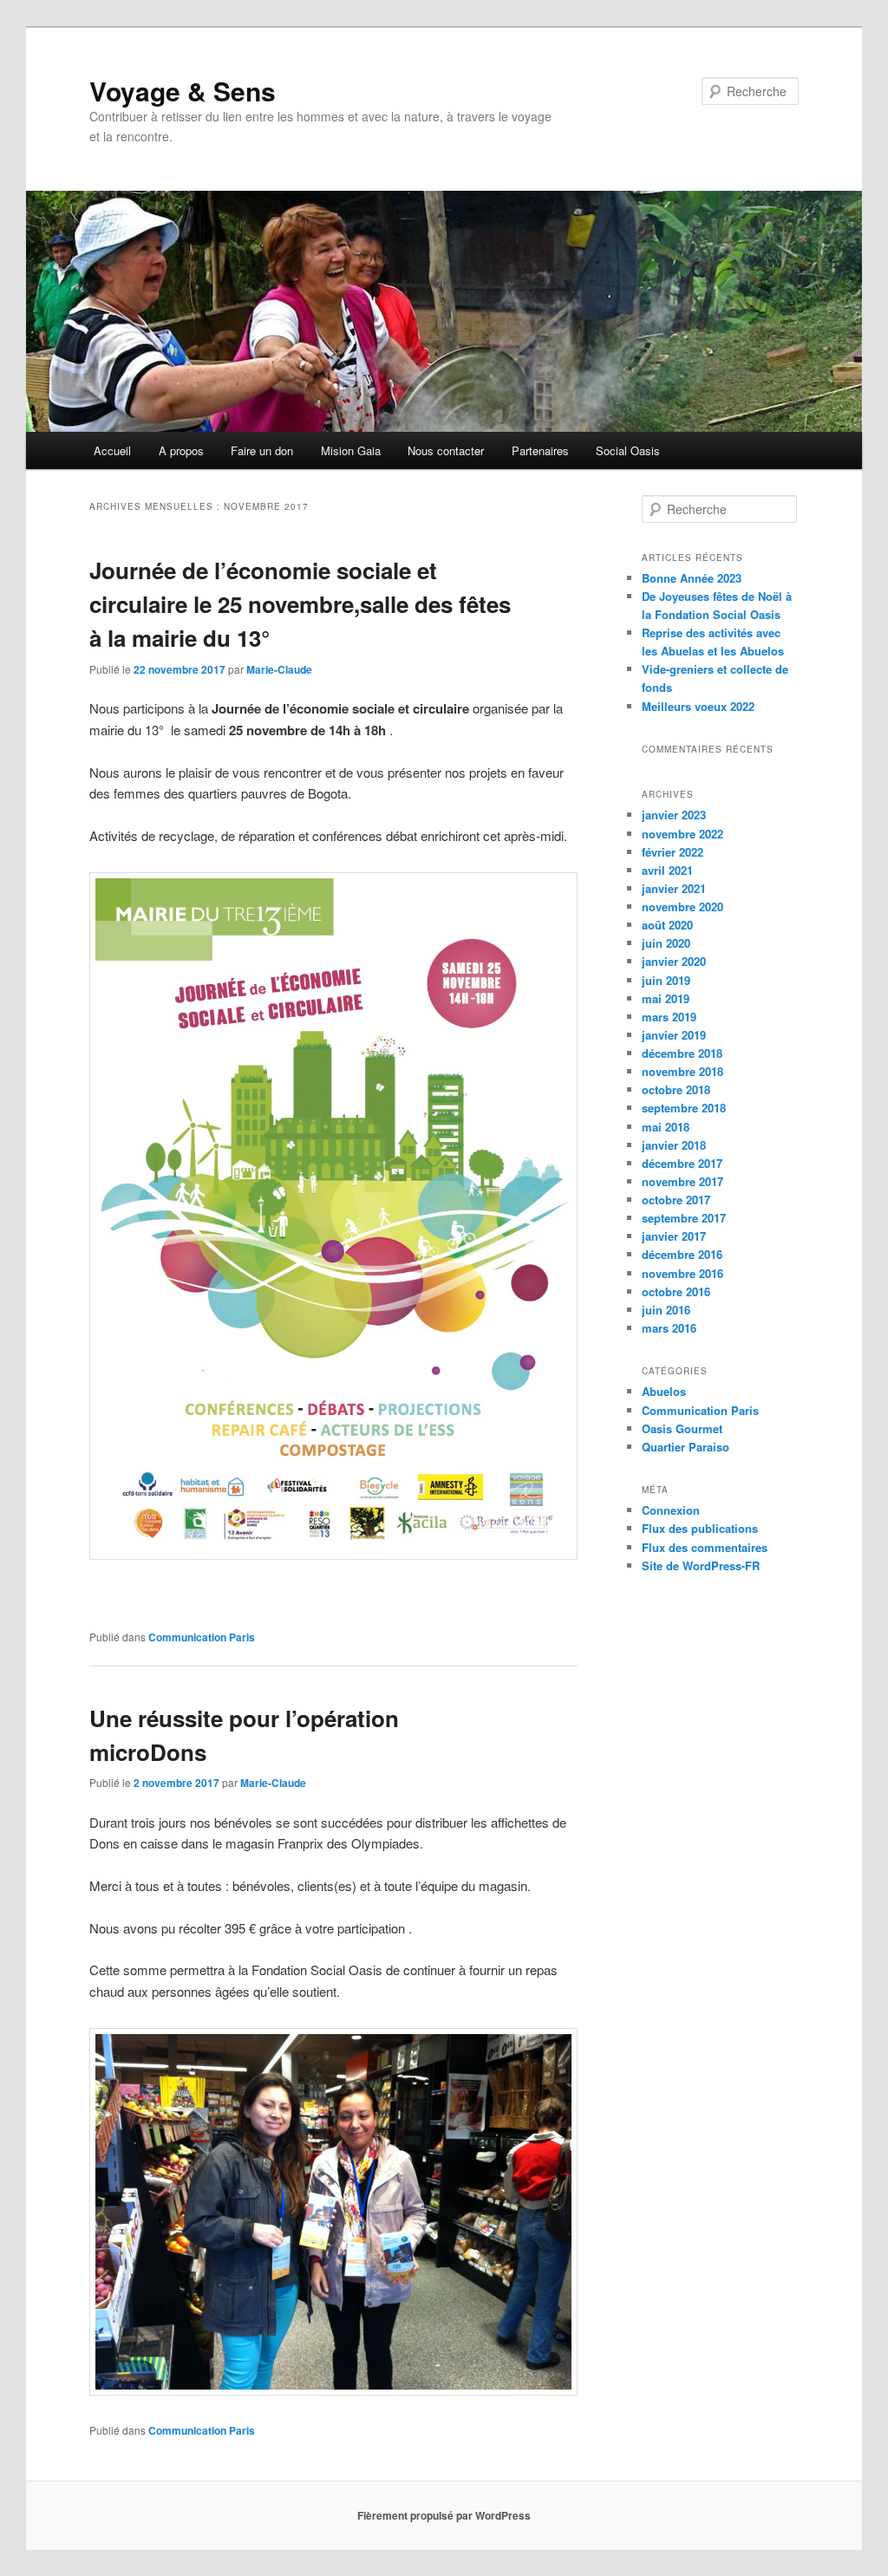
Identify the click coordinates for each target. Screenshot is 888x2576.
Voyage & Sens (183, 91)
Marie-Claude (279, 669)
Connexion (671, 1510)
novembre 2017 (682, 1181)
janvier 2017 (674, 1236)
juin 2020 (666, 943)
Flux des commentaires (705, 1547)
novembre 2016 (682, 1273)
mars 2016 (669, 1328)
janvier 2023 (674, 815)
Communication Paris (202, 1637)
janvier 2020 (674, 961)
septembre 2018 (684, 1108)
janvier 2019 (674, 1035)
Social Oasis (628, 450)
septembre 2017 (684, 1218)
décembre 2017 (682, 1163)
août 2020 (667, 925)
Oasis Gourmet (682, 1428)
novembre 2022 (682, 834)
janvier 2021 (674, 888)
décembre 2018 (682, 1053)
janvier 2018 (674, 1145)
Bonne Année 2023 (692, 578)
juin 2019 (666, 980)
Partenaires (540, 450)
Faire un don (262, 450)
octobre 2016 (676, 1291)
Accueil (112, 450)
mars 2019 (669, 1017)
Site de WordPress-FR (701, 1565)
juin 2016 (666, 1310)
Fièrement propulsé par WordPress (444, 2515)
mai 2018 (666, 1127)
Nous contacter (446, 450)
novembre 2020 (682, 906)
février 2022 (673, 852)
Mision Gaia (351, 450)
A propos (181, 450)
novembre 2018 (682, 1071)
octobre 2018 (676, 1089)
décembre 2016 (682, 1254)
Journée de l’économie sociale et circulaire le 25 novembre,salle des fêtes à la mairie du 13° (300, 604)
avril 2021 (667, 870)
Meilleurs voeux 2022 (698, 706)
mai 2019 (666, 998)
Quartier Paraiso (686, 1447)
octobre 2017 (676, 1200)
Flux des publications (700, 1528)
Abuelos (664, 1391)
